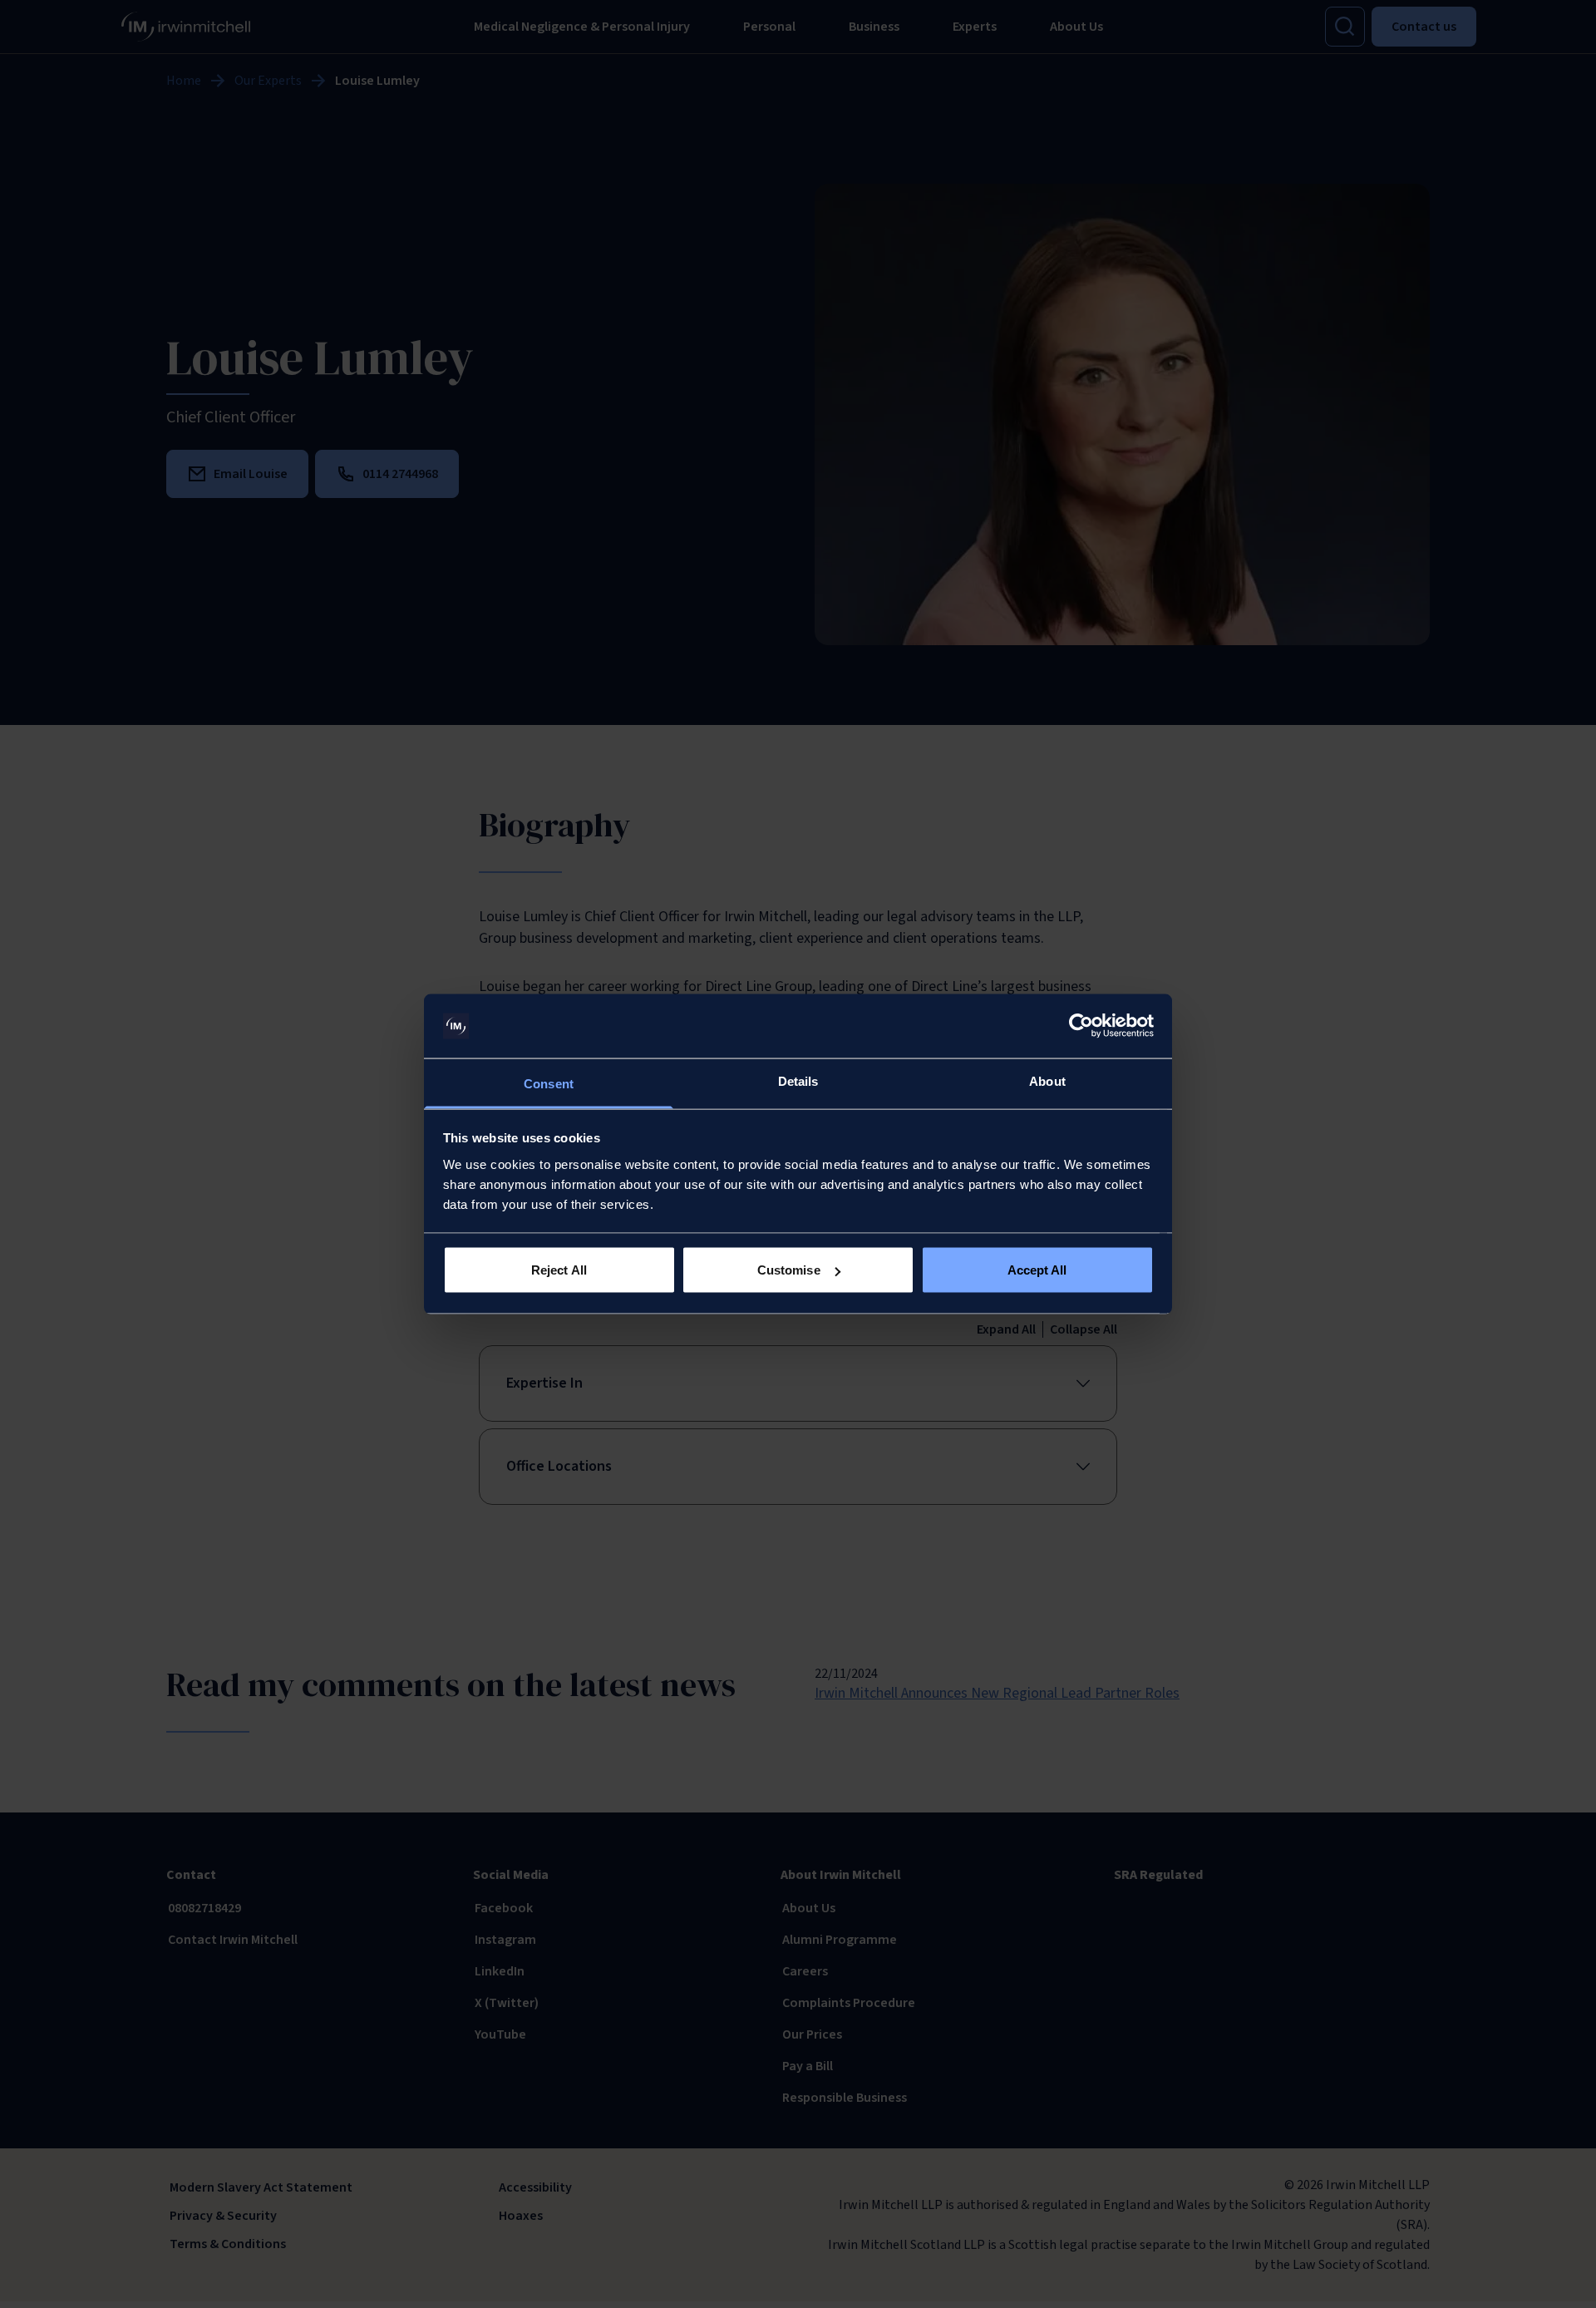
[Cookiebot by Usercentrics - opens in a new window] (1081, 1026)
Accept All (1037, 1270)
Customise (789, 1270)
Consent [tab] (549, 1083)
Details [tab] (798, 1080)
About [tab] (1047, 1080)
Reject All (559, 1270)
